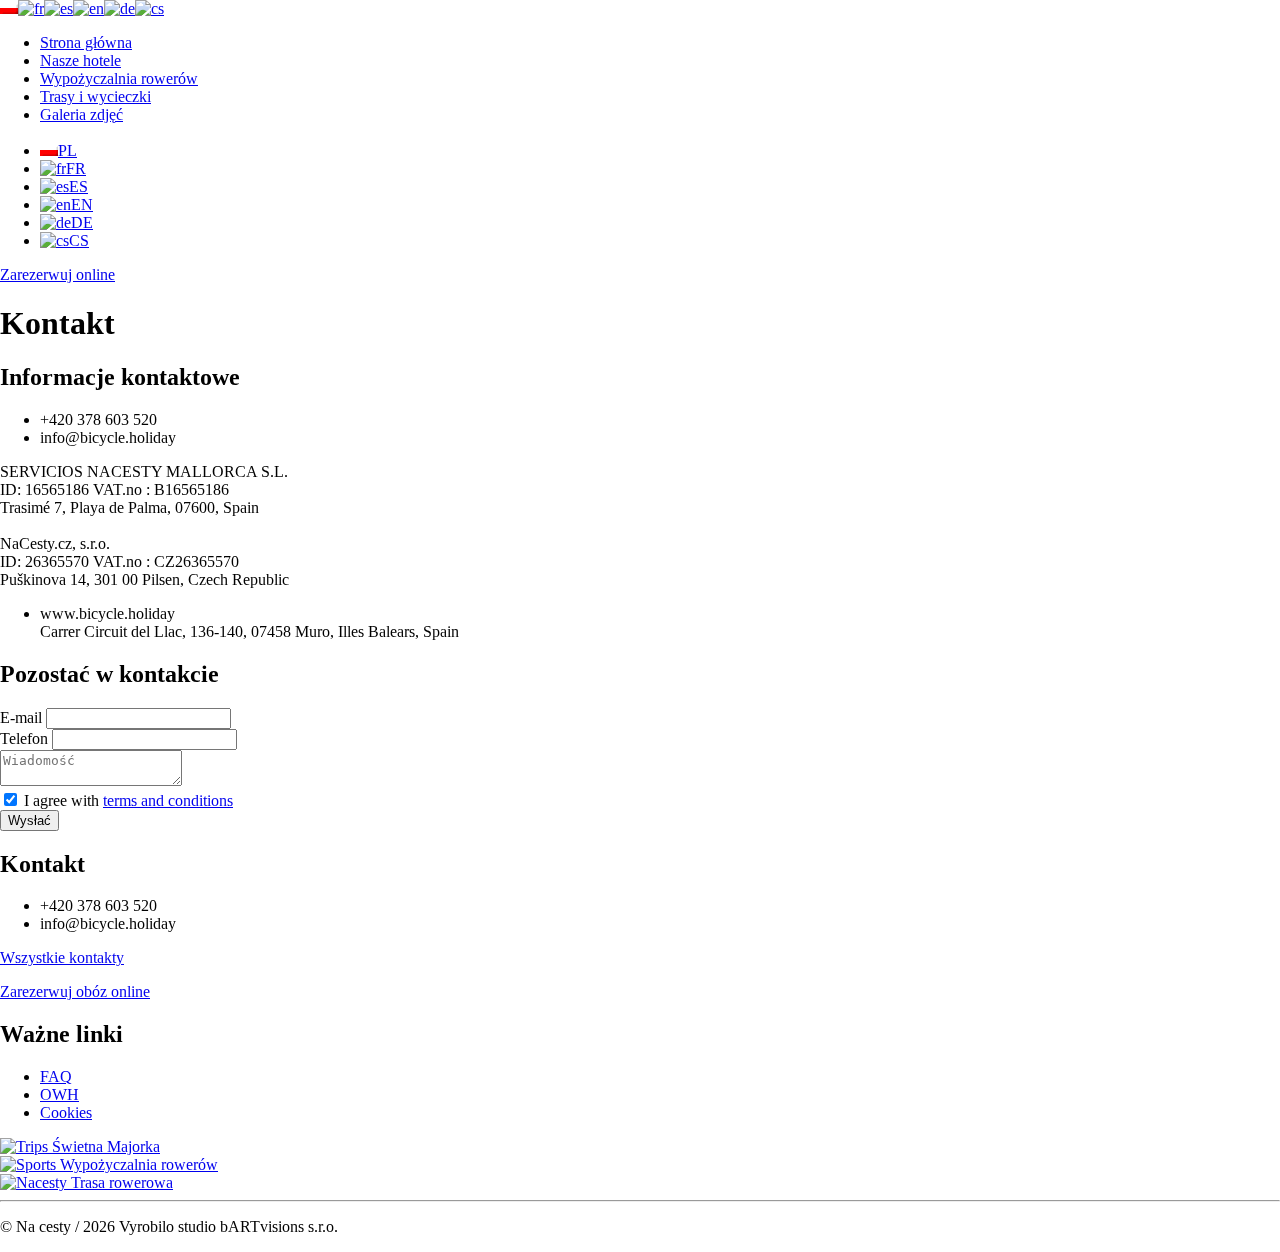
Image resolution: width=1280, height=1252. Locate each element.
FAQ (56, 1076)
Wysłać (29, 820)
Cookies (66, 1112)
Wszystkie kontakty (62, 957)
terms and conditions (168, 800)
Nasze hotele (80, 60)
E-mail (23, 717)
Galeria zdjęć (81, 114)
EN (82, 204)
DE (82, 222)
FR (76, 168)
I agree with (128, 800)
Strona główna (86, 42)
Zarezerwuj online (57, 274)
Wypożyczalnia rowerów (119, 78)
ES (78, 186)
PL (67, 150)
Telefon (24, 738)
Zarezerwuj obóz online (75, 991)
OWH (59, 1094)
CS (79, 240)
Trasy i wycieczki (95, 96)
